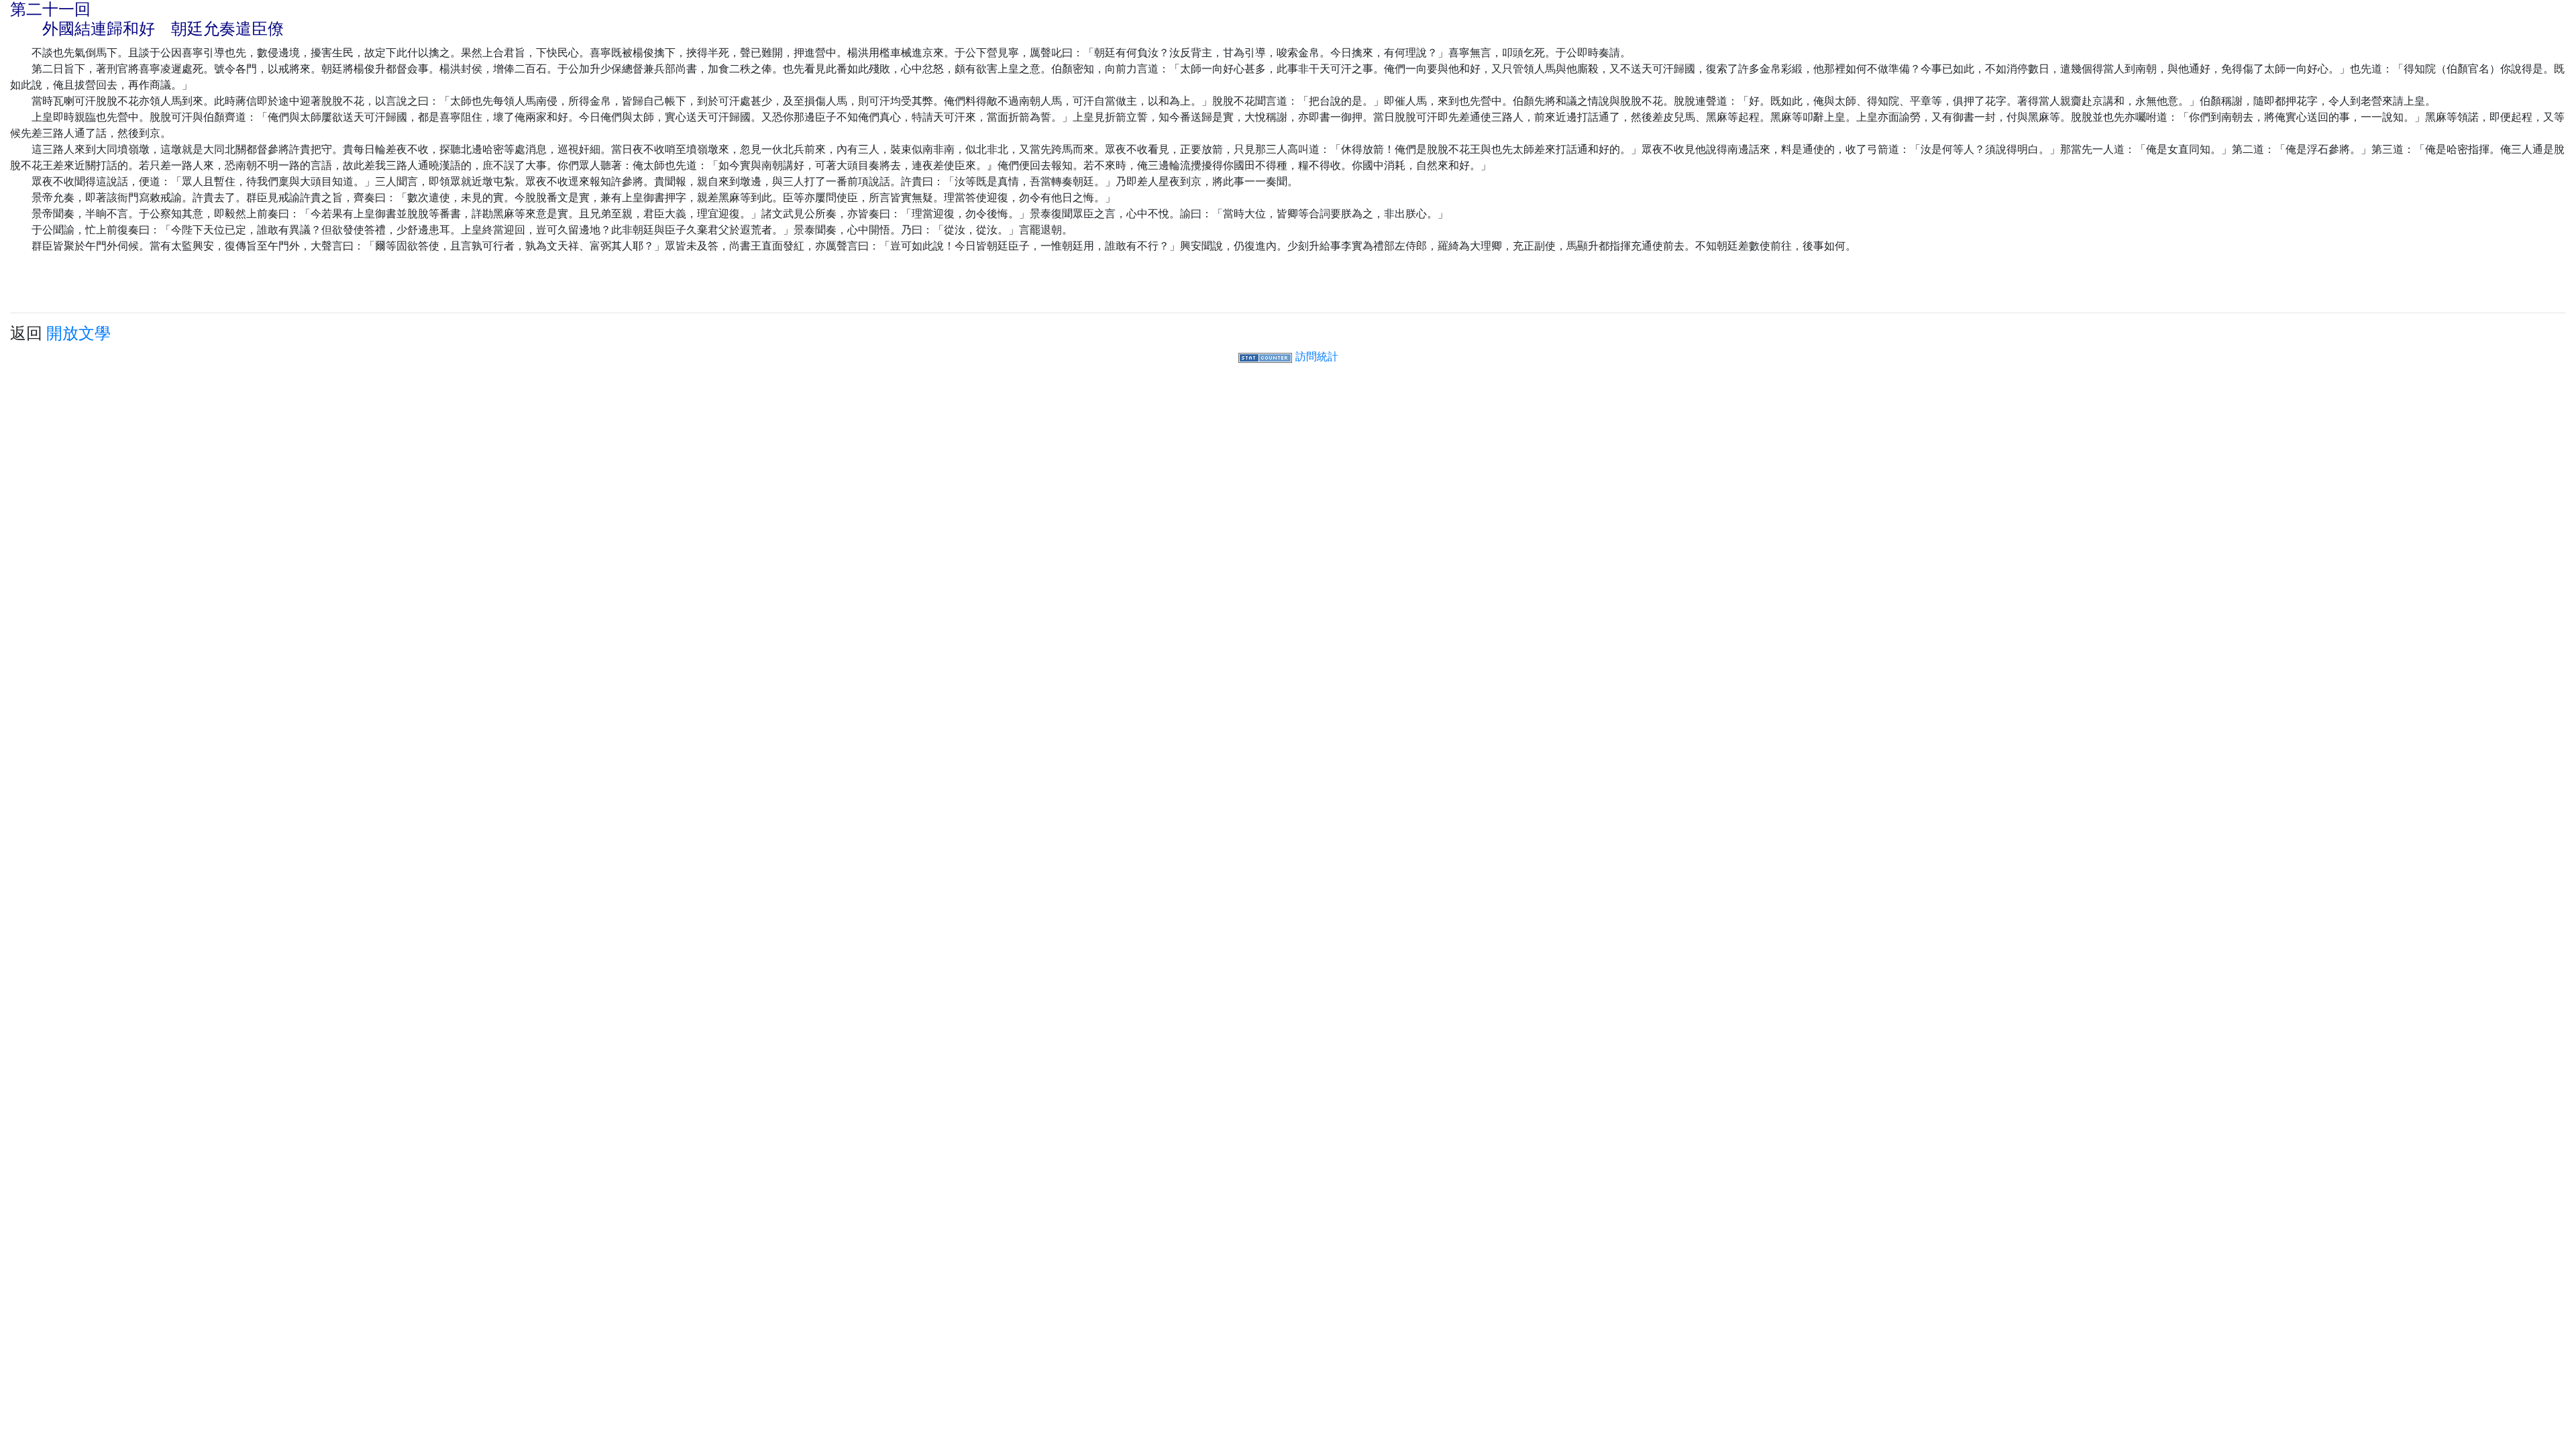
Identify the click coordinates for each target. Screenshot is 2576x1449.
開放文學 (78, 333)
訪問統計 (1317, 356)
